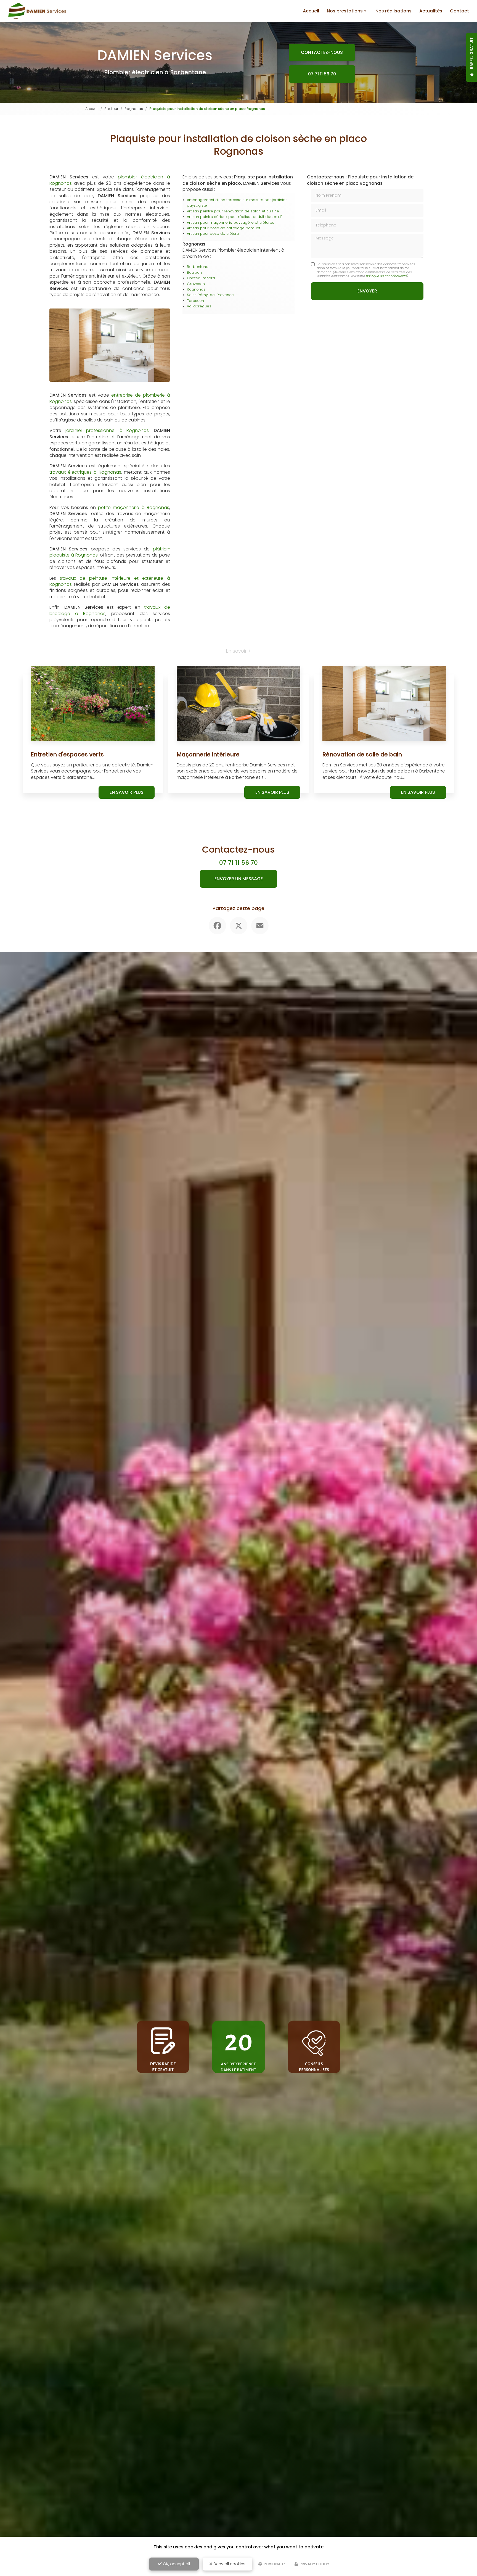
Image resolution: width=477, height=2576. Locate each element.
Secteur (111, 109)
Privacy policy (314, 2564)
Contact (459, 11)
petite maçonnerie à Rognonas (133, 507)
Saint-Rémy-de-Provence (210, 295)
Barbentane (198, 267)
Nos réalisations (393, 11)
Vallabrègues (199, 306)
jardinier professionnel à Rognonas (107, 430)
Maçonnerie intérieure (208, 754)
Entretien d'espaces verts (67, 754)
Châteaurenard (201, 278)
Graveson (196, 284)
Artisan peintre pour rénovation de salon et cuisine (233, 211)
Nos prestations (345, 11)
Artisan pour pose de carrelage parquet (224, 228)
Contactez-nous (322, 52)
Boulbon (194, 272)
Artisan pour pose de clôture (213, 234)
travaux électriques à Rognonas (85, 472)
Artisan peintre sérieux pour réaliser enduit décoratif (234, 217)
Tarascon (195, 301)
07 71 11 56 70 (322, 74)
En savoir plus (127, 792)
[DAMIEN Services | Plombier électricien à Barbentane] (37, 11)
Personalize (275, 2564)
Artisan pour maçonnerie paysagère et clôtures (230, 222)
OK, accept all (176, 2564)
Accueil (311, 11)
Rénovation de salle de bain (362, 754)
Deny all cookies (229, 2564)
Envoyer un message (239, 879)
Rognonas (134, 109)
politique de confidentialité (386, 276)
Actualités (431, 11)
